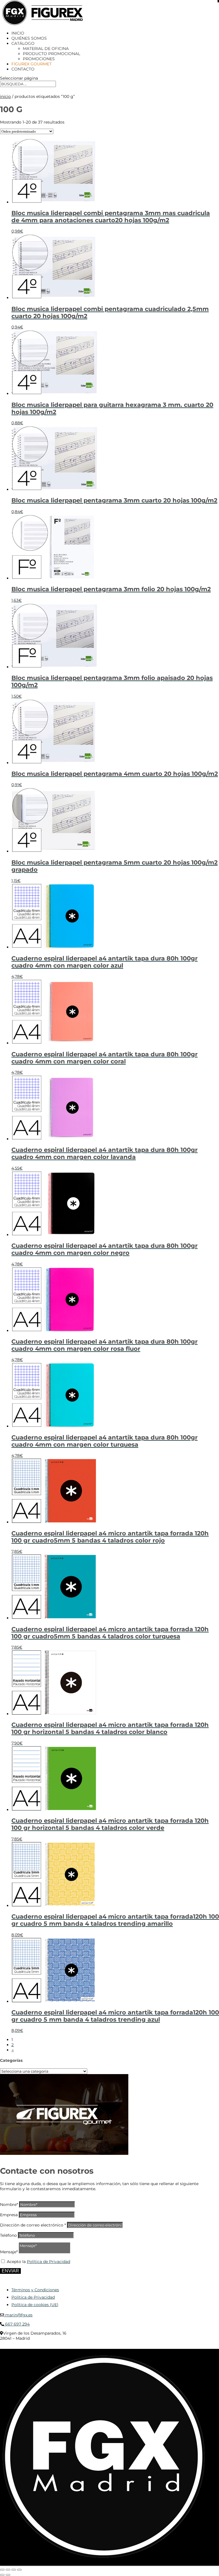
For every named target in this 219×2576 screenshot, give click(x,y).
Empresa (9, 2215)
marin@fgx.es (18, 2315)
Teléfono (8, 2235)
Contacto (23, 69)
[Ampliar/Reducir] (2, 2570)
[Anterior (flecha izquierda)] (2, 2575)
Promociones (39, 59)
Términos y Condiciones (35, 2290)
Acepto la (38, 2262)
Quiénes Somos (29, 38)
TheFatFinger (104, 2347)
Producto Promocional (51, 54)
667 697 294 (17, 2324)
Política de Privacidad (48, 2262)
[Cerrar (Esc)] (19, 2570)
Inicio (18, 33)
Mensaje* (9, 2252)
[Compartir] (14, 2570)
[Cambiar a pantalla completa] (8, 2570)
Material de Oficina (46, 49)
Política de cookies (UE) (35, 2305)
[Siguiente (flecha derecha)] (8, 2575)
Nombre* (9, 2204)
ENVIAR (10, 2271)
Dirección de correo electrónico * (33, 2225)
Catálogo (23, 43)
